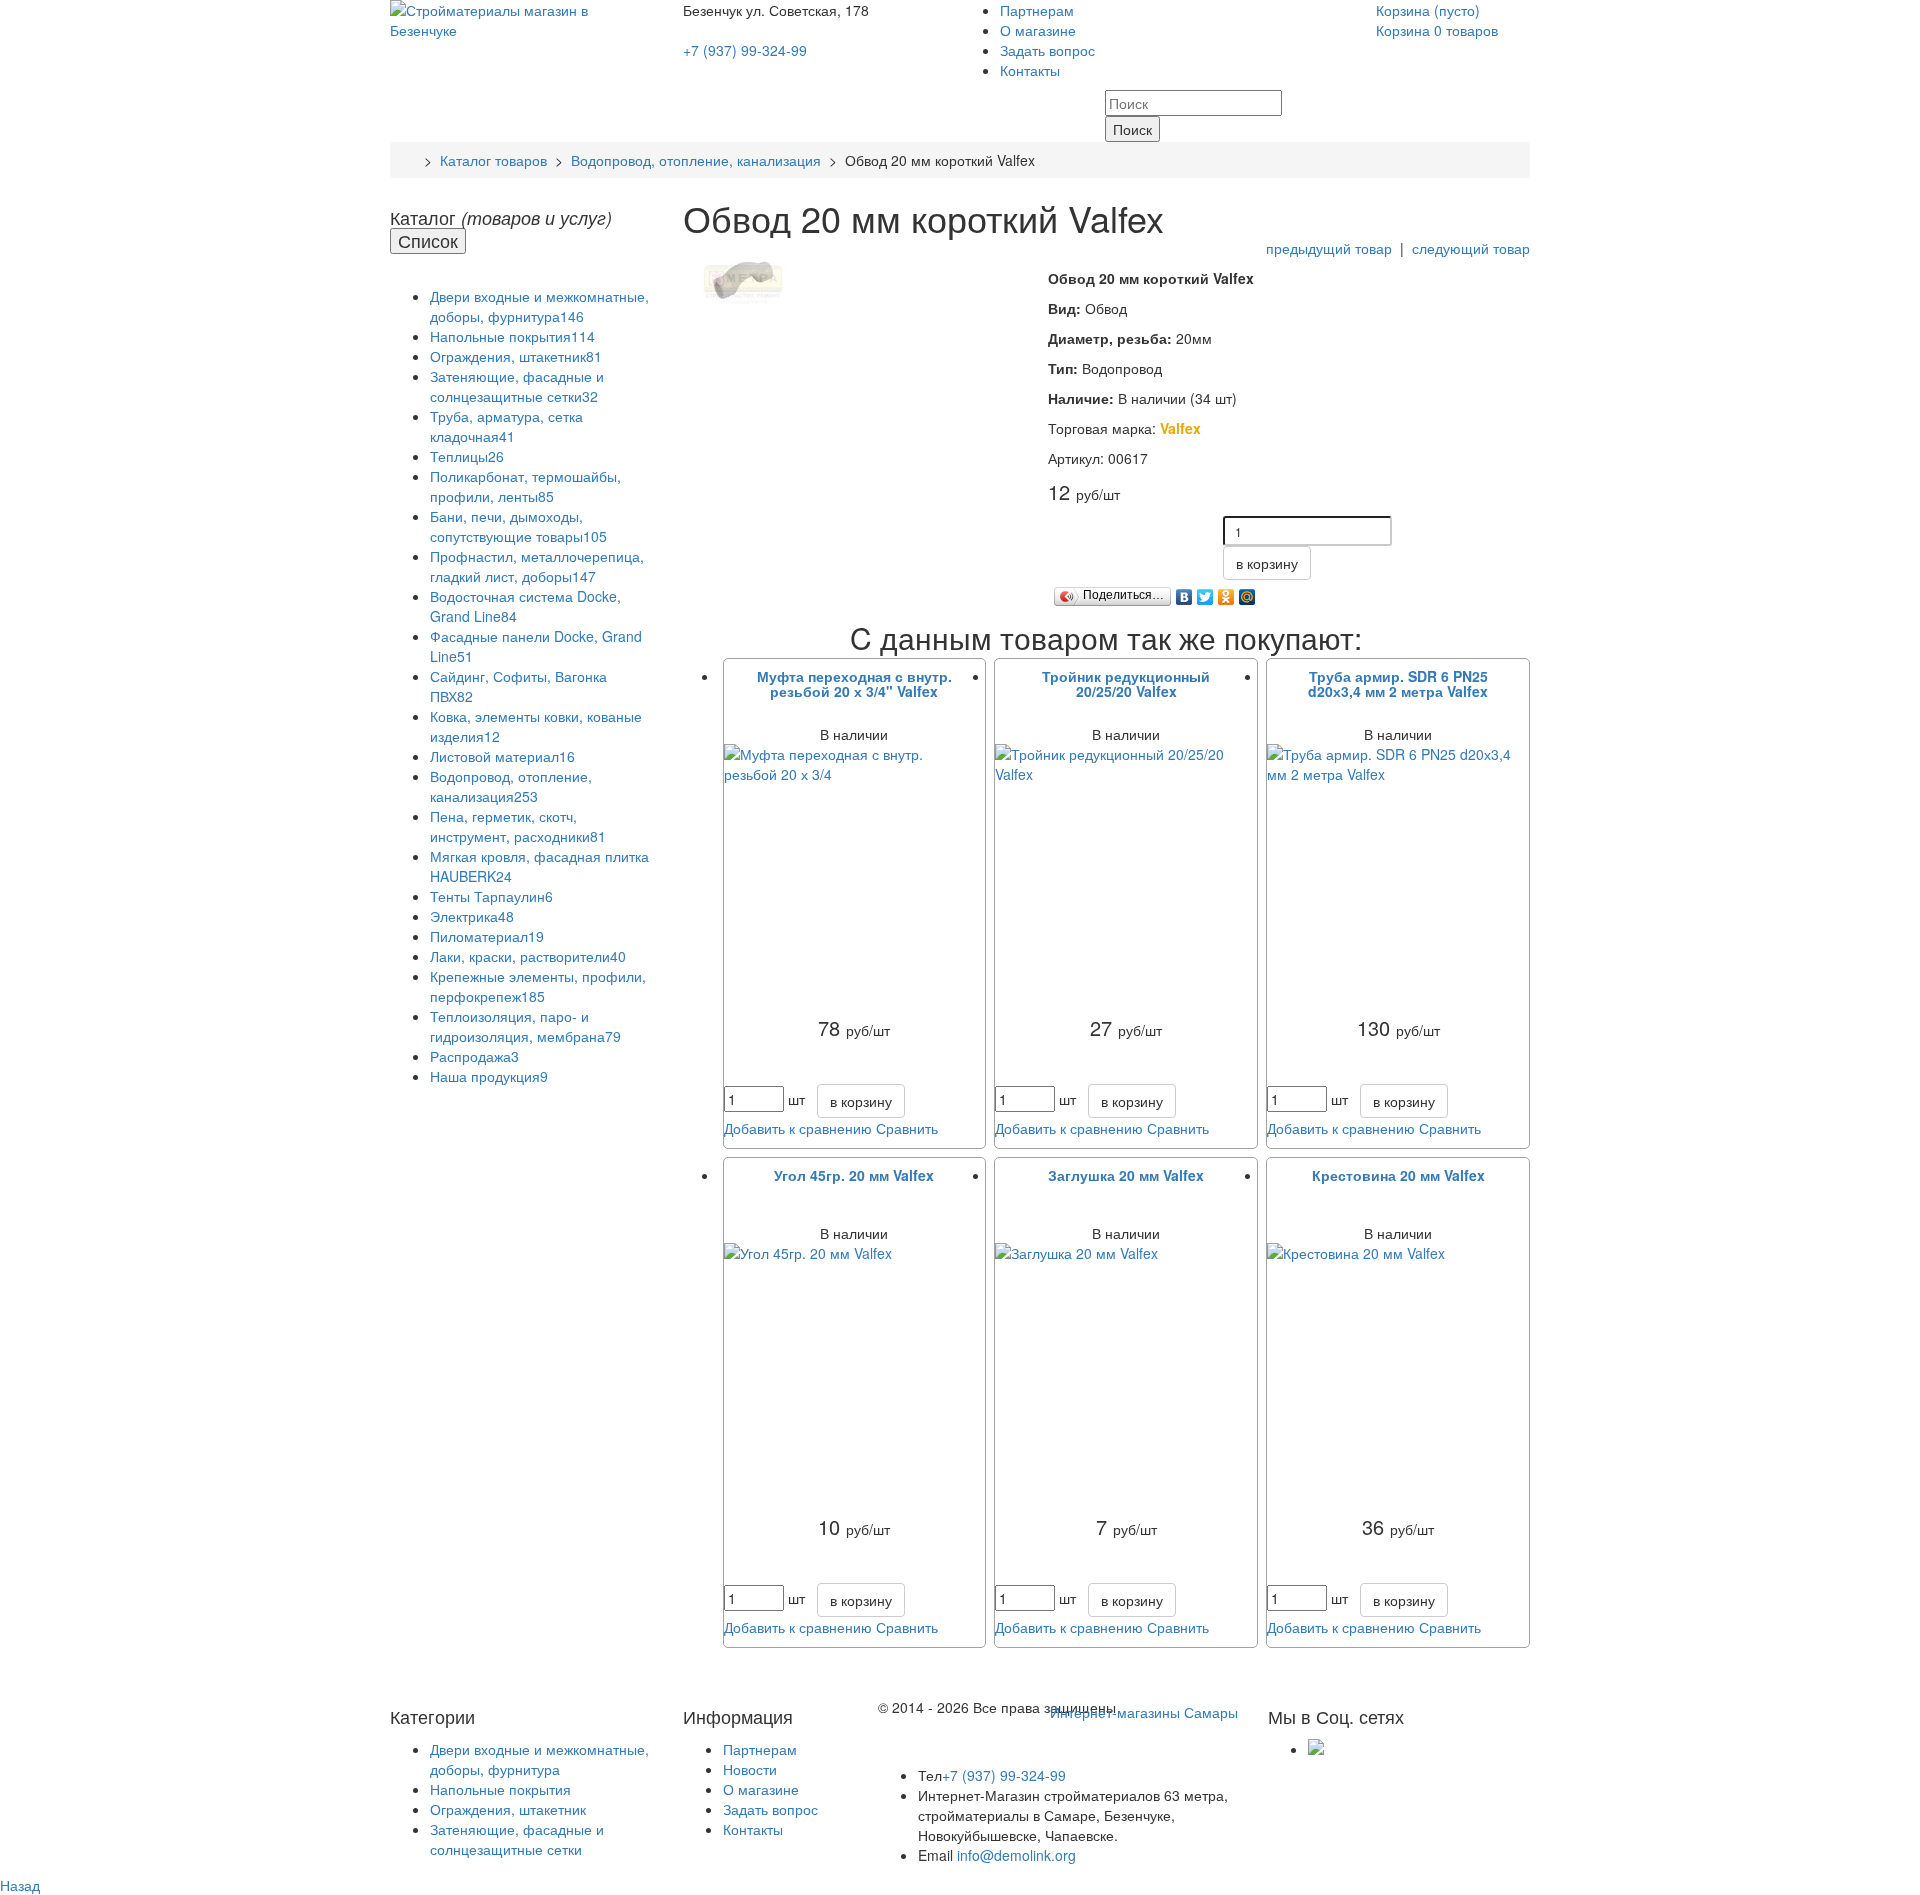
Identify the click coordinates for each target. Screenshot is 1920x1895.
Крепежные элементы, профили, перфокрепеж (538, 986)
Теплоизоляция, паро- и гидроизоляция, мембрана (525, 1026)
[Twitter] (1205, 592)
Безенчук (714, 10)
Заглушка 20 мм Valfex (1126, 1175)
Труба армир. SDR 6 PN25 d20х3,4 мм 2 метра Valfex (1398, 683)
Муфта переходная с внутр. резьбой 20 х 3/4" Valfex (854, 683)
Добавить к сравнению (798, 1128)
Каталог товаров (493, 160)
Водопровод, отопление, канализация (696, 160)
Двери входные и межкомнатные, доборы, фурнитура (539, 306)
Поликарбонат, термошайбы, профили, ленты (525, 486)
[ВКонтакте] (1184, 592)
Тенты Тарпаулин (491, 896)
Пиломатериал (487, 936)
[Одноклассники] (1226, 592)
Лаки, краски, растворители (528, 956)
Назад (20, 1885)
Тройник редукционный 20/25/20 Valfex (1126, 683)
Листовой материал (502, 756)
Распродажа (474, 1056)
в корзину (1267, 563)
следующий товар (1471, 248)
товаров (1439, 30)
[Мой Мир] (1247, 592)
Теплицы (467, 456)
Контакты (1030, 70)
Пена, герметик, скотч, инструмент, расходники (518, 826)
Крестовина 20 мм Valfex (1398, 1175)
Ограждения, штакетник (516, 356)
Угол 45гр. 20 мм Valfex (854, 1175)
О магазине (1038, 30)
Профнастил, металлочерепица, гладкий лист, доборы (537, 566)
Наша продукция (489, 1076)
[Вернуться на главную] (410, 160)
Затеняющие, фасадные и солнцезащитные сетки (517, 386)
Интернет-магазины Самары (1144, 1712)
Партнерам (1037, 10)
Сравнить (907, 1128)
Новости (750, 1769)
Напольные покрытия (512, 336)
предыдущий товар (1329, 248)
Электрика (472, 916)
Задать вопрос (1047, 50)
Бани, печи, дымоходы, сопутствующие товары (518, 526)
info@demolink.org (1016, 1855)
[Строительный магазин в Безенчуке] (521, 18)
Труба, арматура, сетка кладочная (506, 426)
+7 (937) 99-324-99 (745, 50)
